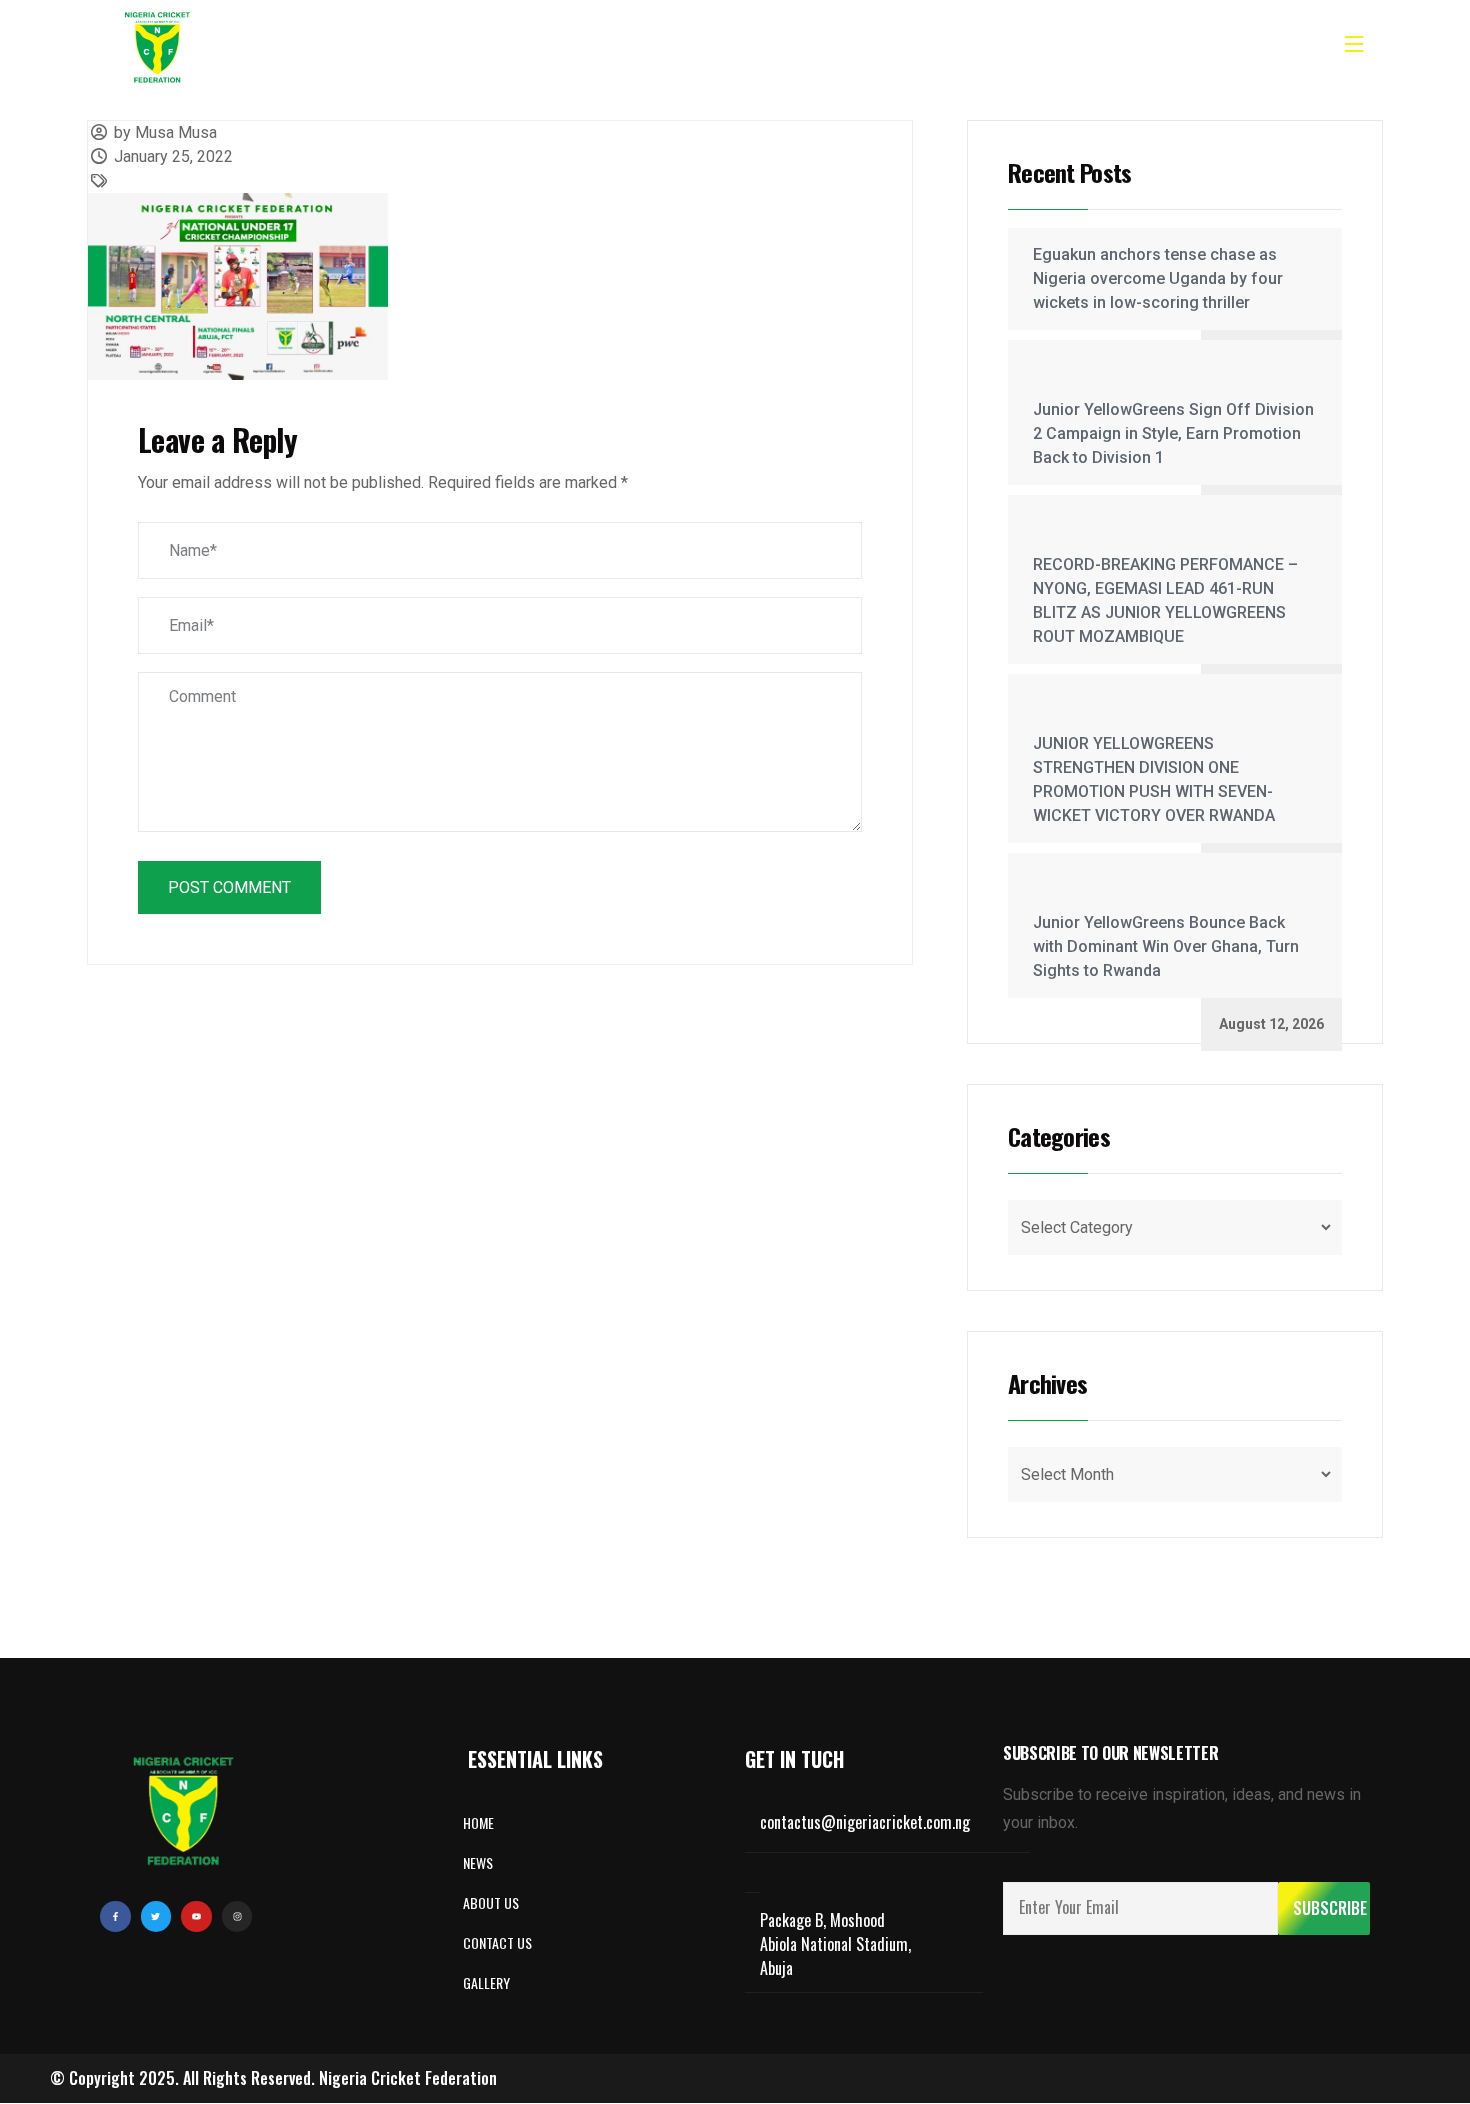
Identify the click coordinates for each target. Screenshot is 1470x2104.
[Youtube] (196, 1916)
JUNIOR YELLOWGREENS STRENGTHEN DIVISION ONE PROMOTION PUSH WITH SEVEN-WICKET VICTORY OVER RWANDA (1154, 779)
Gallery (773, 46)
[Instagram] (237, 1916)
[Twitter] (156, 1916)
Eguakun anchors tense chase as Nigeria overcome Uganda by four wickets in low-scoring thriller (1158, 278)
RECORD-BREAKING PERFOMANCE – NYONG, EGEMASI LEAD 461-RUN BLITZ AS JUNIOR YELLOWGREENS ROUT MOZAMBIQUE (1165, 600)
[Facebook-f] (115, 1916)
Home (524, 46)
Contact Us (873, 46)
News (694, 46)
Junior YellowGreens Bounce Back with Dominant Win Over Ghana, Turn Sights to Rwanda (1166, 946)
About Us (610, 46)
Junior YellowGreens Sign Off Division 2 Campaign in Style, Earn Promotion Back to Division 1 (1173, 433)
